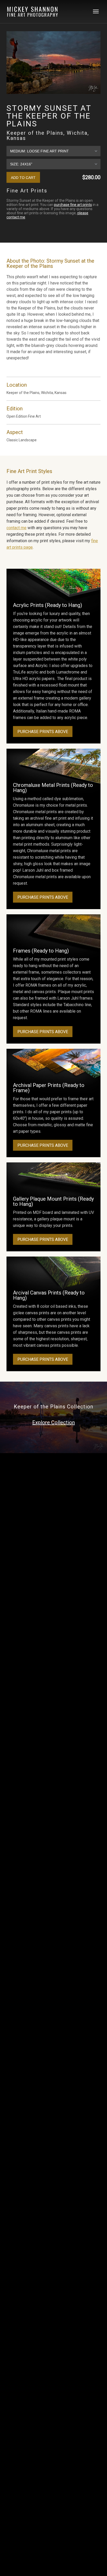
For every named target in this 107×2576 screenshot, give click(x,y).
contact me (16, 528)
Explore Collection (53, 1422)
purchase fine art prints (73, 205)
